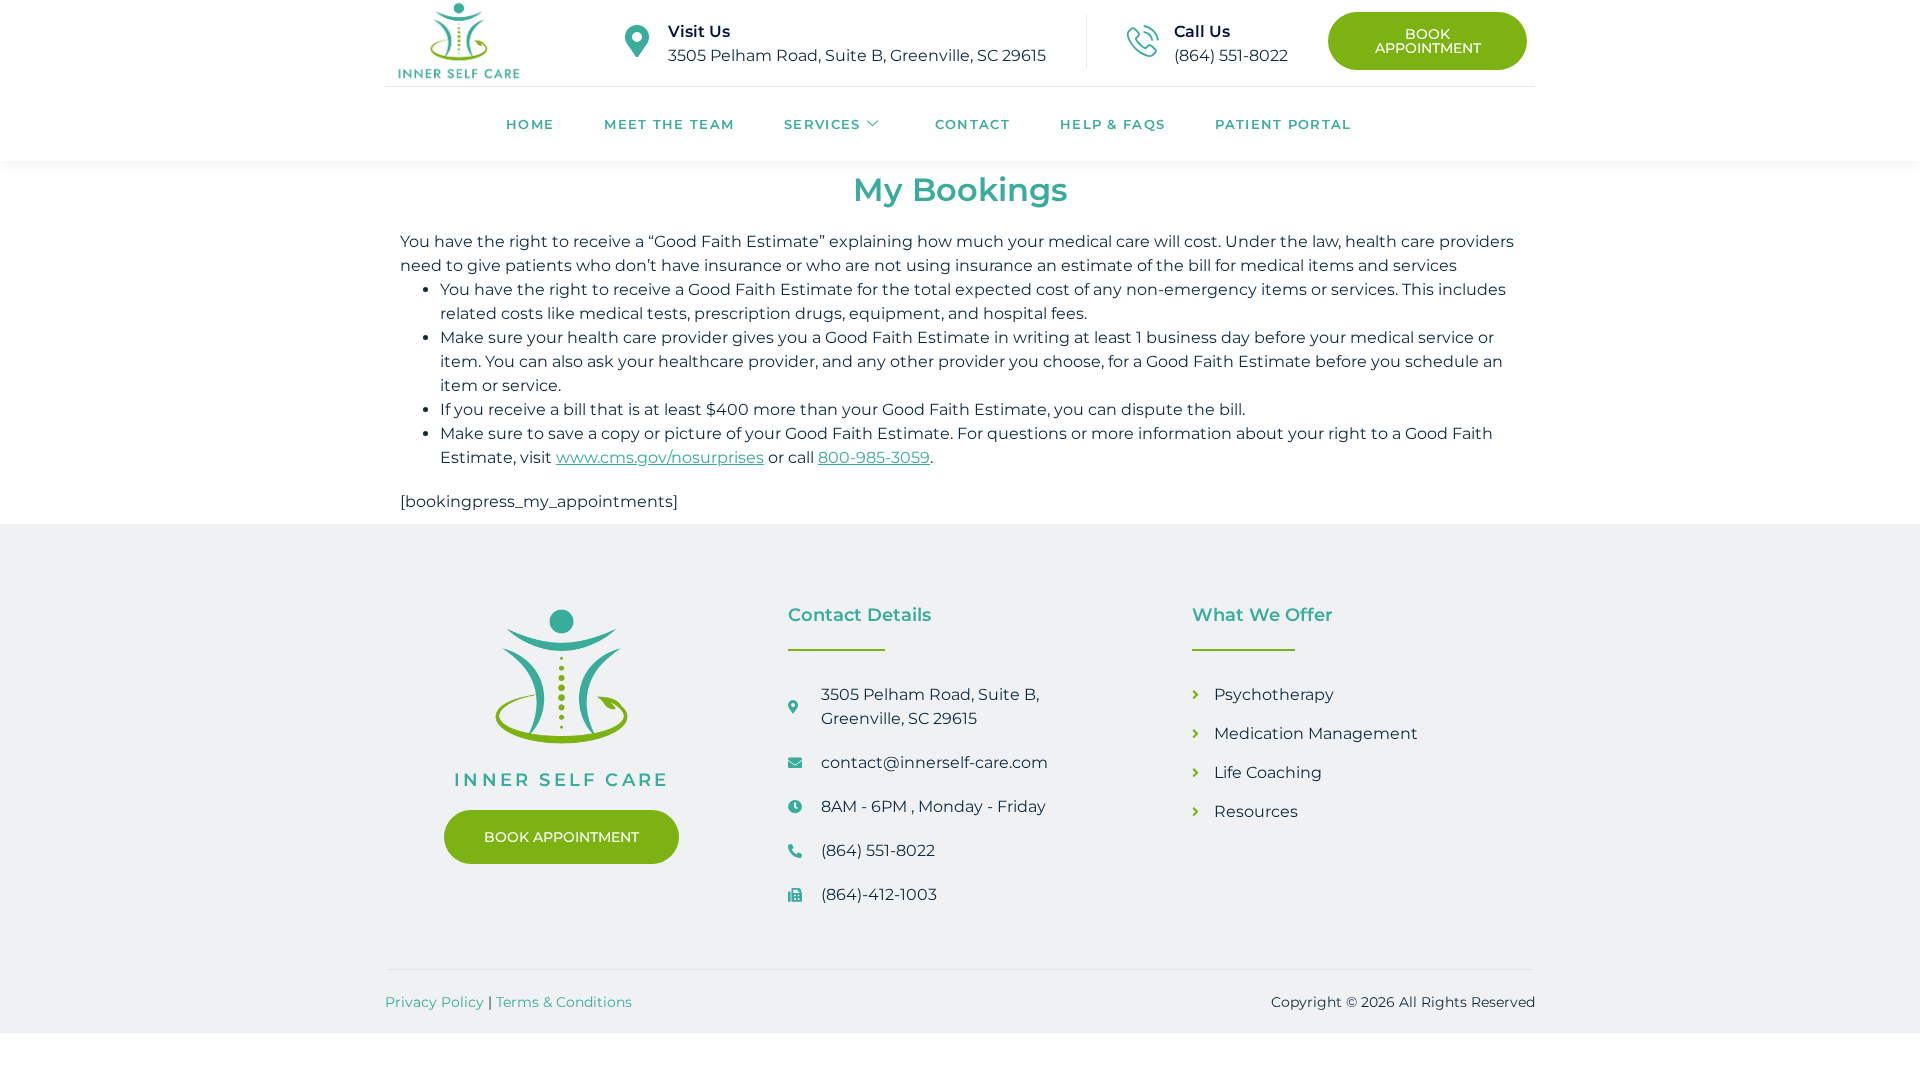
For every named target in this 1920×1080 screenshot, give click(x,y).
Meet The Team (669, 124)
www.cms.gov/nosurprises (660, 457)
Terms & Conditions (564, 1002)
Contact (972, 124)
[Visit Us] (637, 41)
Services (822, 124)
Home (530, 124)
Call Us (1202, 31)
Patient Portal (1283, 124)
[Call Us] (1143, 41)
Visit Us (699, 31)
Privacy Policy (434, 1002)
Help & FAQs (1112, 124)
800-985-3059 (874, 457)
